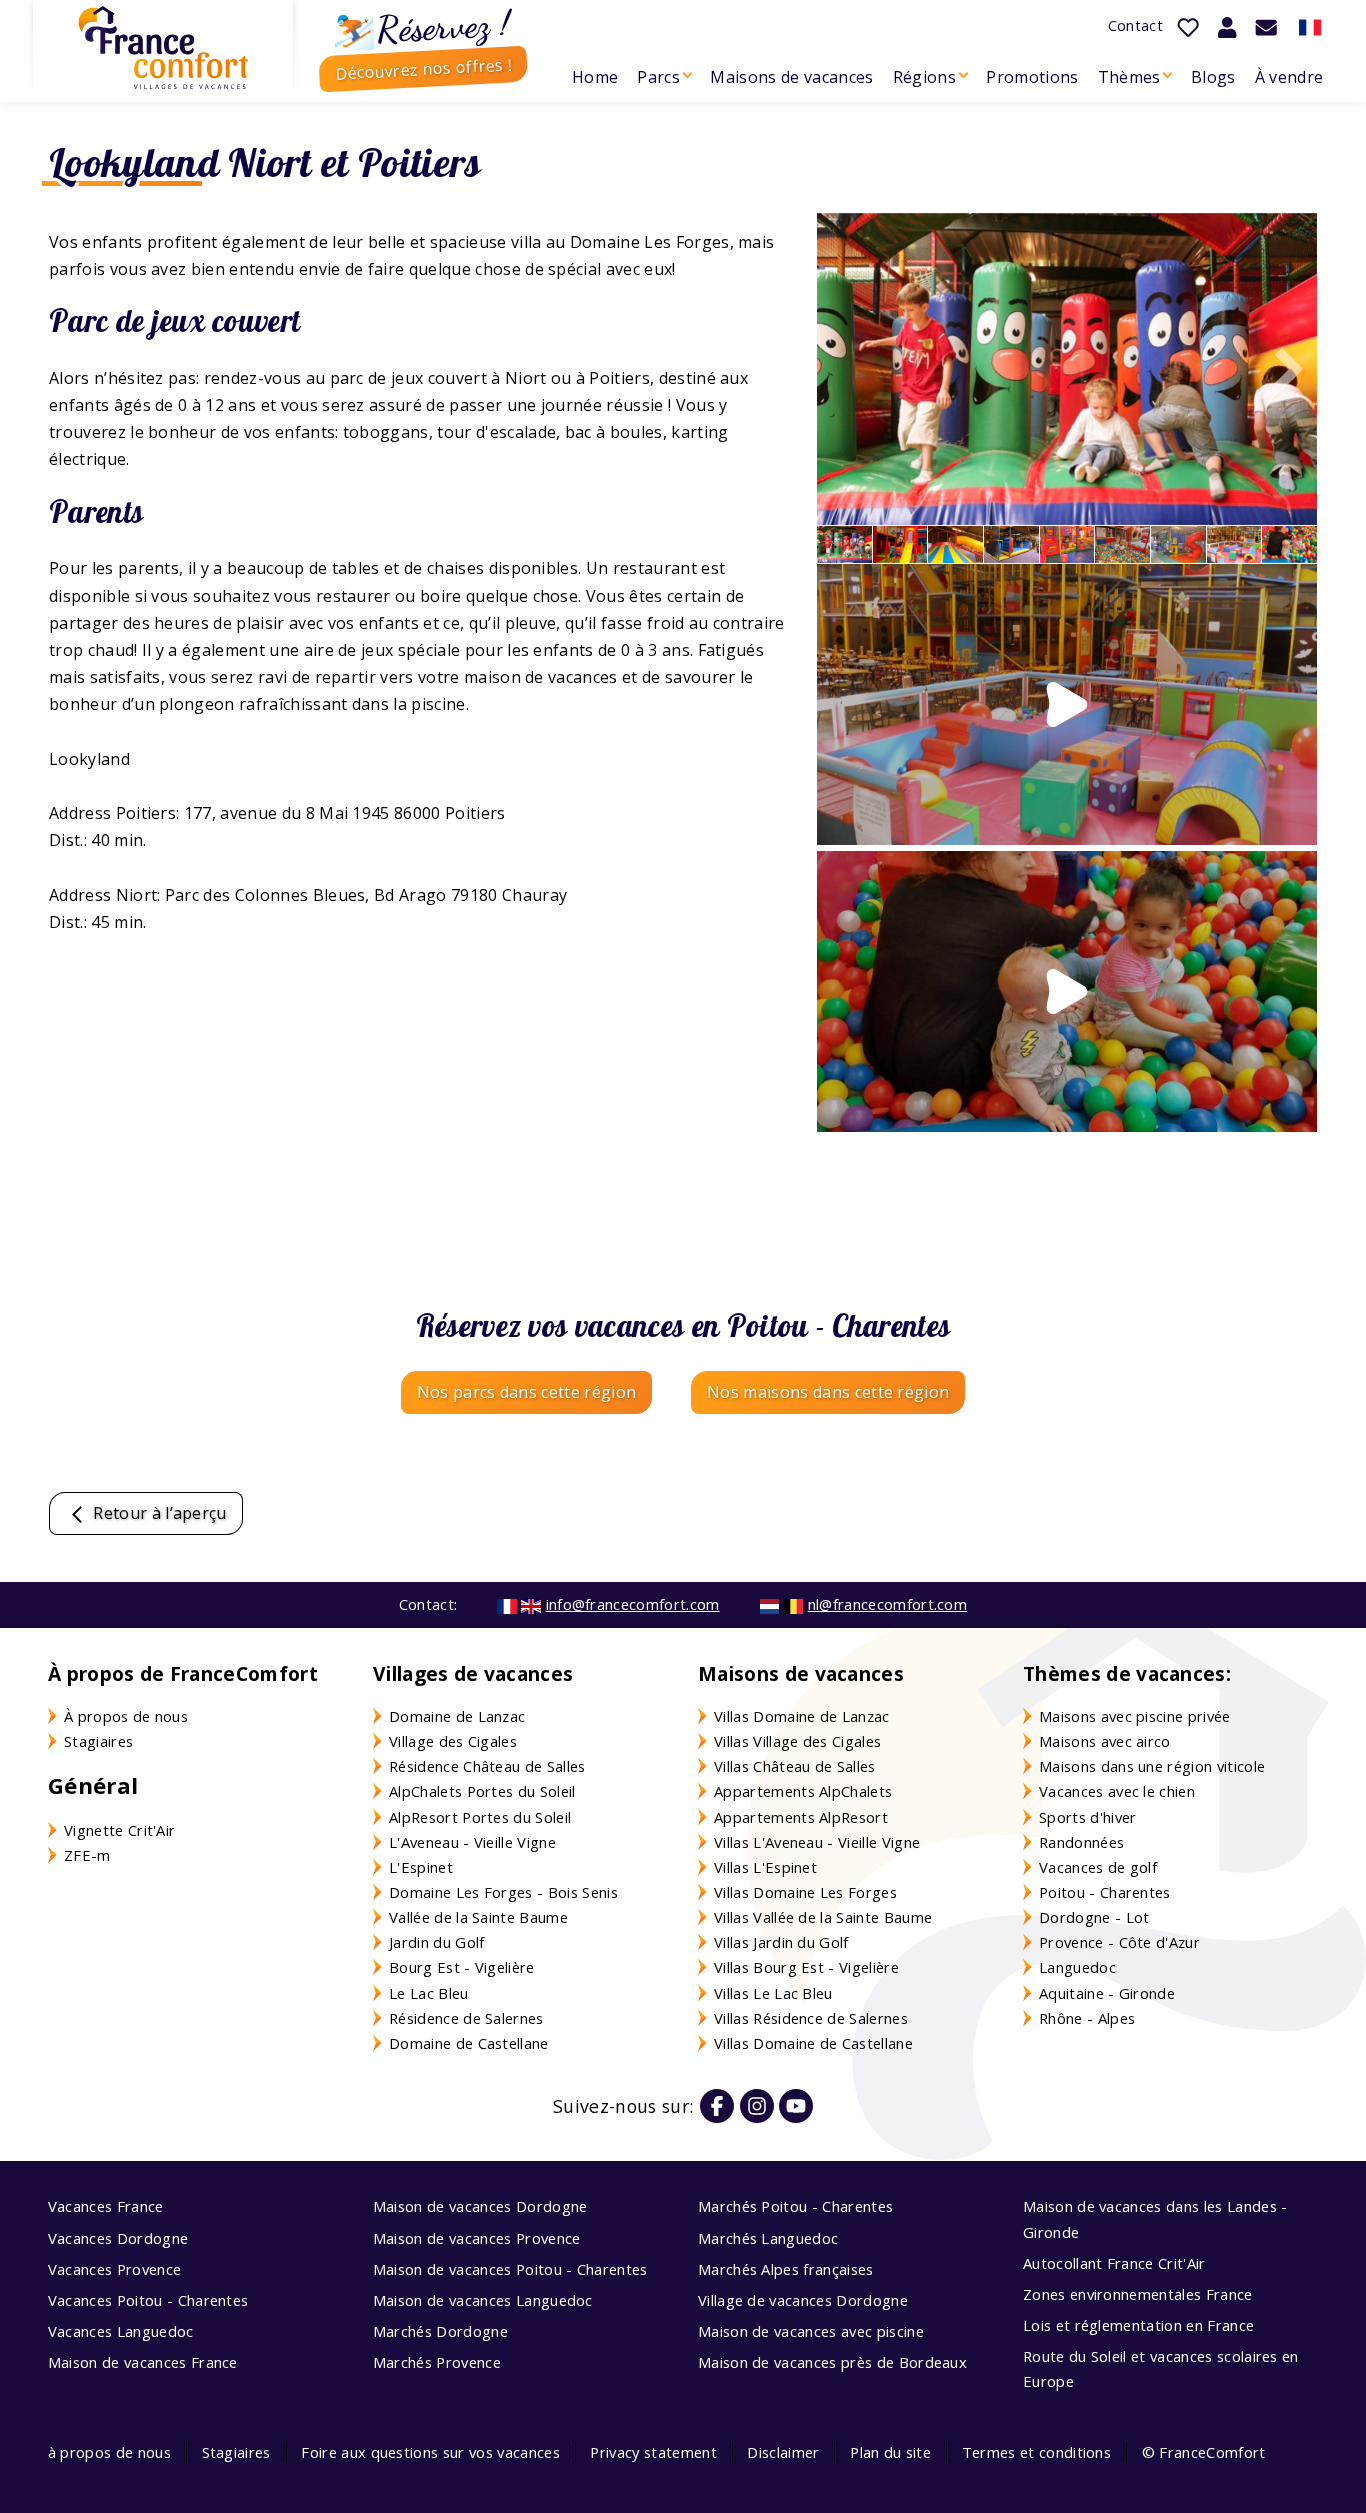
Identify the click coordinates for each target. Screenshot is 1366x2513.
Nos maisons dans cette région (828, 1392)
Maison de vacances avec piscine (811, 2331)
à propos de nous (109, 2452)
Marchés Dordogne (440, 2331)
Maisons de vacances (791, 77)
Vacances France (106, 2206)
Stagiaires (98, 1741)
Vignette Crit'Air (119, 1830)
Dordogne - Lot (1094, 1917)
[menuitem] (594, 77)
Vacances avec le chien (1117, 1791)
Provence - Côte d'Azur (1119, 1942)
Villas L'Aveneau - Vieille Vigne (817, 1842)
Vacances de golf (1098, 1867)
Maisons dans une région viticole (1152, 1766)
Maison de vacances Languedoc (483, 2300)
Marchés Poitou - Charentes (795, 2206)
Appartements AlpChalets (803, 1791)
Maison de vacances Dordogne (480, 2206)
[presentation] (1282, 369)
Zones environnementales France (1138, 2294)
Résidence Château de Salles (487, 1766)
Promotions (1032, 77)
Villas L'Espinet (765, 1867)
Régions (924, 77)
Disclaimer (783, 2452)
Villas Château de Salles (795, 1766)
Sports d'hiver (1087, 1817)
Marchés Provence (437, 2362)
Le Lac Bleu (429, 1993)
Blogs (1213, 77)
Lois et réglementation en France (1138, 2325)
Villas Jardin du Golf (781, 1942)
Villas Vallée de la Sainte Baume (823, 1917)
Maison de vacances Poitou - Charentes (510, 2269)
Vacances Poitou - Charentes (148, 2300)
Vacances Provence (114, 2269)
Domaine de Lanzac (457, 1716)
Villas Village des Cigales (797, 1741)
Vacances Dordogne (118, 2238)
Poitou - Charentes (1105, 1892)
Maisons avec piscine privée (1135, 1716)
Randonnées (1081, 1842)
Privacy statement (653, 2452)
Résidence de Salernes (466, 2018)
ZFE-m (87, 1855)
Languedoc (1077, 1967)
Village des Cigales (453, 1741)
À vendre (1289, 77)
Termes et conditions (1036, 2452)
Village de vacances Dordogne (803, 2300)
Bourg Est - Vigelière (462, 1967)
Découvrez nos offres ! (423, 68)
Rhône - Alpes (1087, 2018)
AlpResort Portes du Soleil (480, 1817)
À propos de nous (126, 1716)
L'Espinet (421, 1867)
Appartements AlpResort (801, 1817)
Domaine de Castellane (469, 2043)
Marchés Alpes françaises (786, 2269)
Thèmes (1129, 77)
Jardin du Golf (436, 1942)
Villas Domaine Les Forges (805, 1892)
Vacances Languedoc (121, 2331)
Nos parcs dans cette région (527, 1392)
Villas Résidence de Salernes (811, 2018)
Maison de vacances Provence (477, 2238)
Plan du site (890, 2452)
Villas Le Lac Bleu (773, 1993)
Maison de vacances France (143, 2362)
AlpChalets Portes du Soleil (482, 1791)
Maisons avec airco (1105, 1741)
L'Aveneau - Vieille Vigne (472, 1842)
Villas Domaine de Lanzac (802, 1716)
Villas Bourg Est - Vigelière (806, 1967)
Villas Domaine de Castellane (813, 2043)
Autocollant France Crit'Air (1114, 2263)
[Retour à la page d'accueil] (163, 48)
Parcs (658, 77)
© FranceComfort (1204, 2452)
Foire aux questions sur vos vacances (430, 2452)
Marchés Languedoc (768, 2238)
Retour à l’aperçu (158, 1513)
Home (595, 77)
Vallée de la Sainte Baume (478, 1917)
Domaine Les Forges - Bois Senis (503, 1892)
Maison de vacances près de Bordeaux (832, 2362)
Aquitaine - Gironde (1107, 1993)
